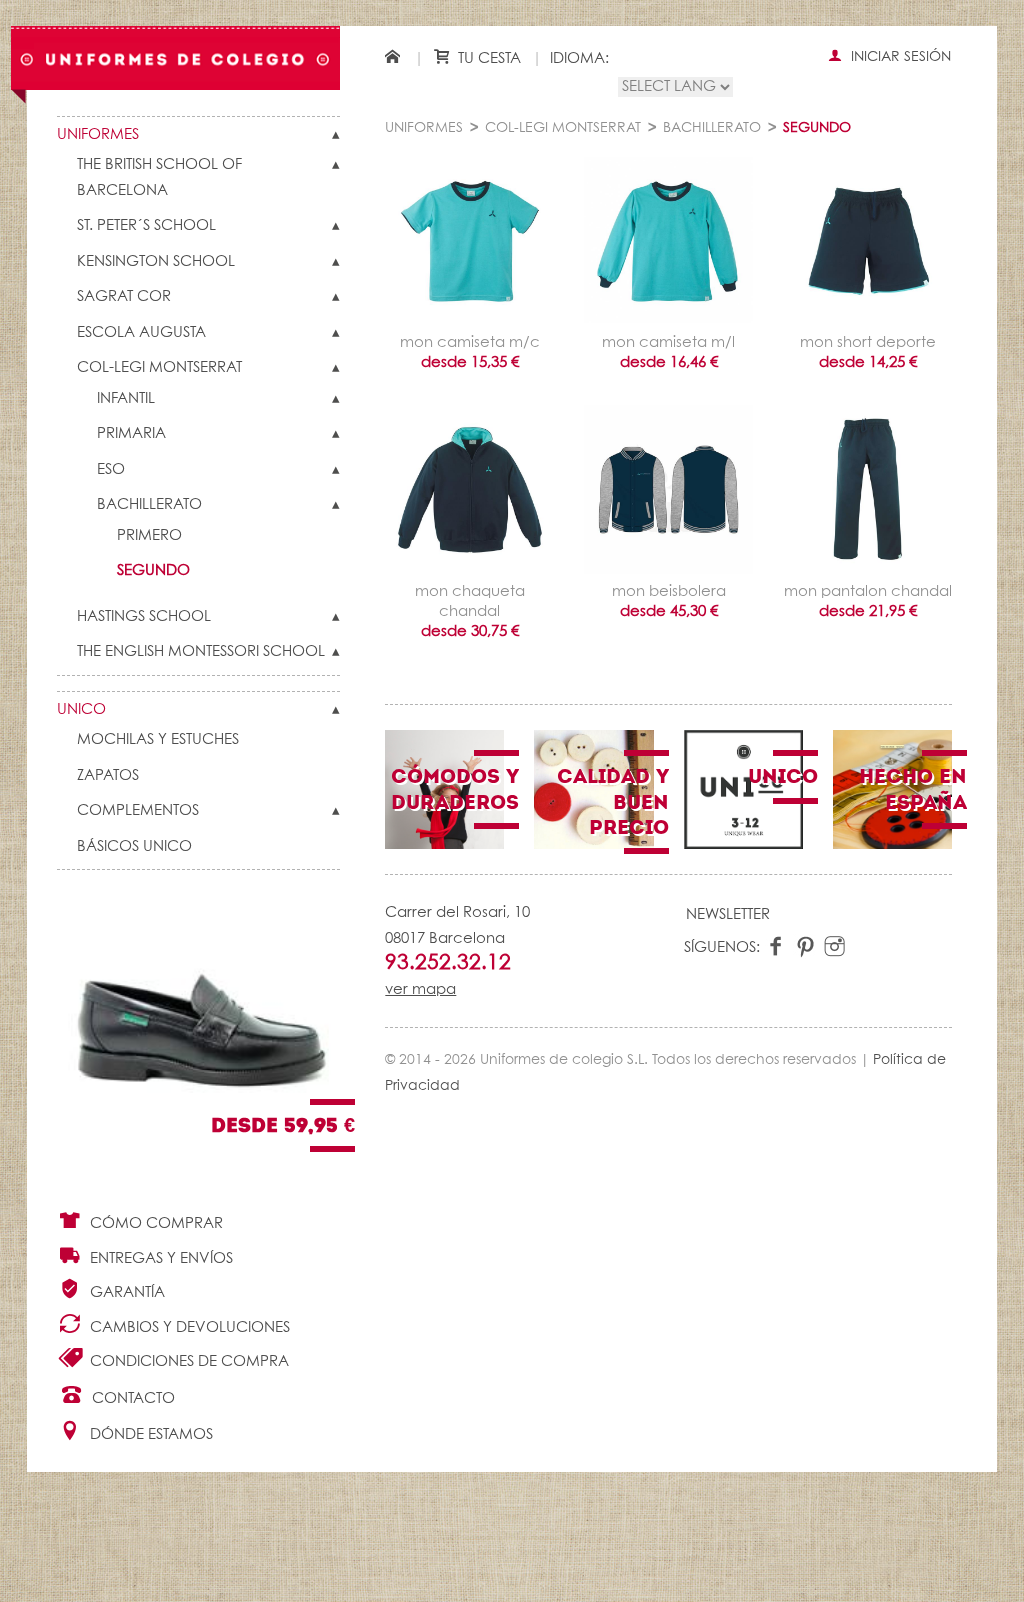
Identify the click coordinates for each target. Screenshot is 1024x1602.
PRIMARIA (131, 433)
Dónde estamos (149, 1434)
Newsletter (728, 914)
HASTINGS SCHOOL (144, 616)
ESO (111, 469)
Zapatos (108, 775)
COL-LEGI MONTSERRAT (159, 367)
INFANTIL (126, 398)
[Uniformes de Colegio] (175, 58)
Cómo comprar (154, 1223)
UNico (81, 709)
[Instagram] (834, 947)
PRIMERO (149, 535)
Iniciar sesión (899, 57)
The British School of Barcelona (159, 177)
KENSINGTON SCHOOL (156, 261)
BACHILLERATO (149, 504)
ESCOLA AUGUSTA (141, 332)
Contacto (131, 1398)
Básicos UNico (134, 846)
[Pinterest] (805, 947)
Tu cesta (487, 58)
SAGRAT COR (124, 296)
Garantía (125, 1292)
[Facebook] (776, 947)
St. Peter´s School (146, 225)
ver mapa (420, 989)
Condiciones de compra (187, 1361)
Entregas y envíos (159, 1258)
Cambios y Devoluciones (188, 1327)
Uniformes (98, 134)
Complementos (138, 810)
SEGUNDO (153, 570)
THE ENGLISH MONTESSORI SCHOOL (201, 651)
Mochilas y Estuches (158, 739)
